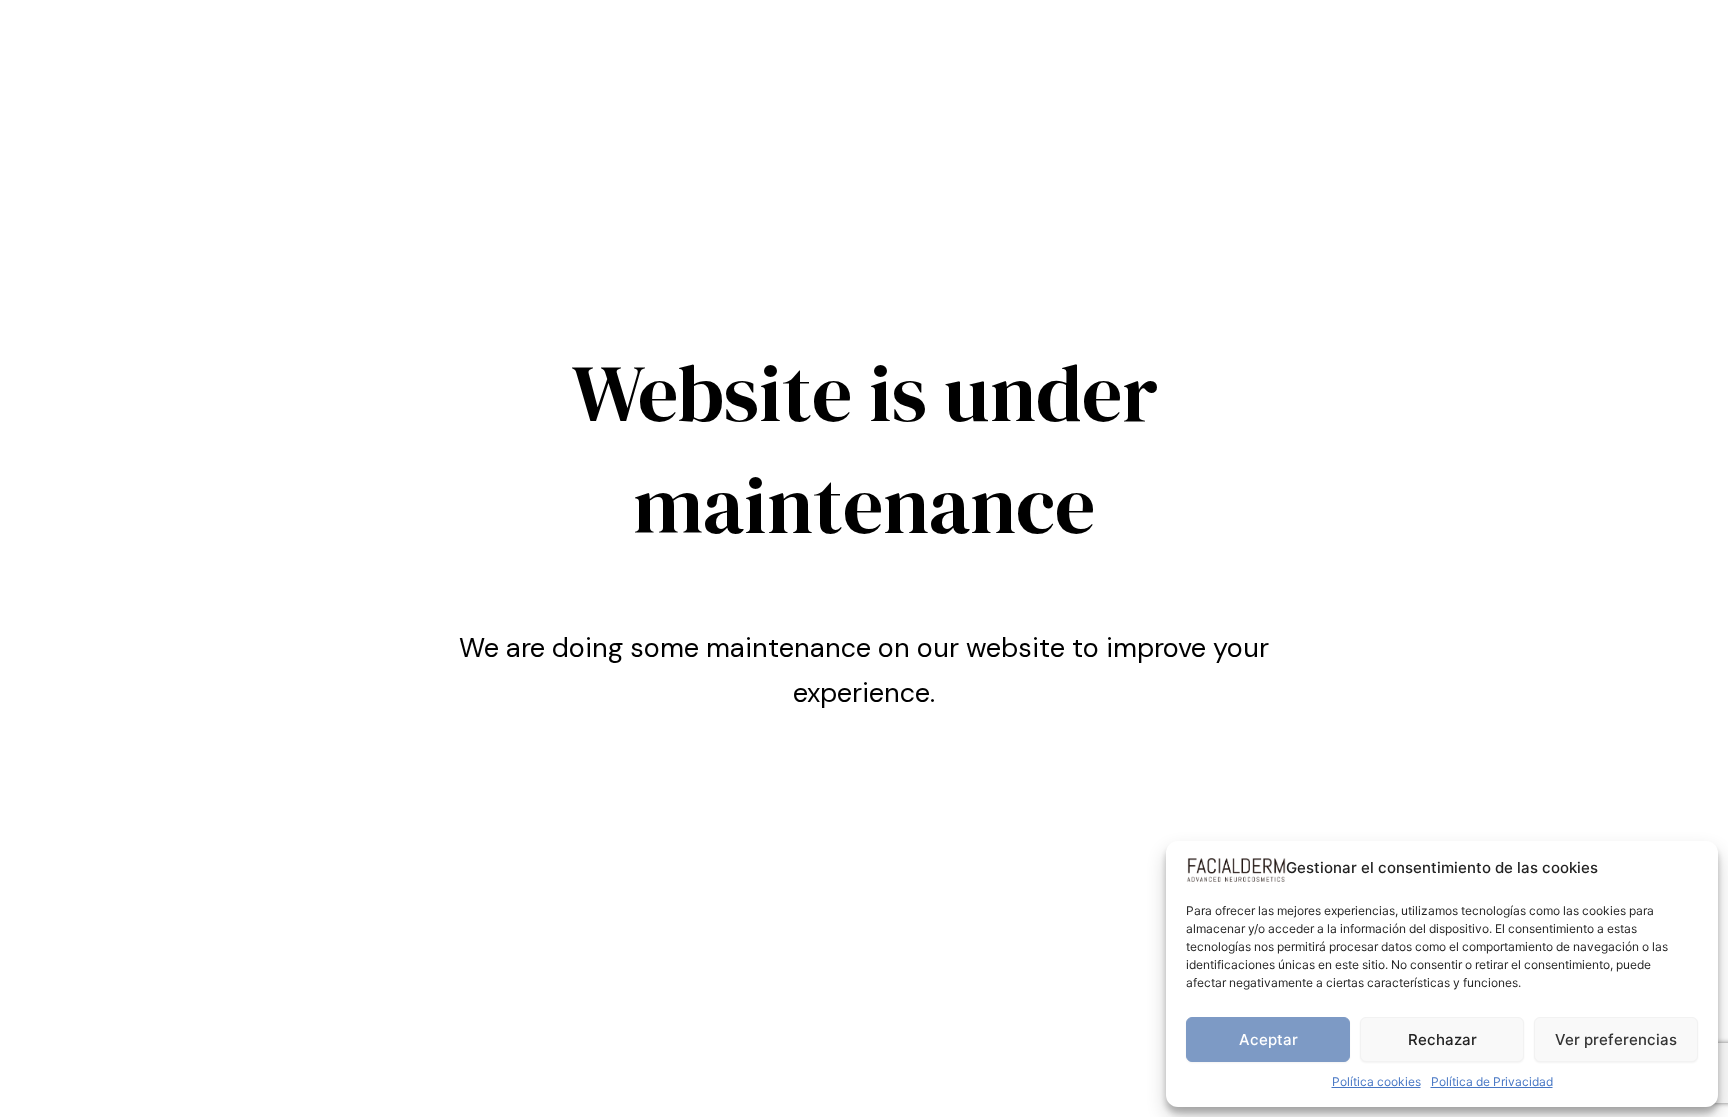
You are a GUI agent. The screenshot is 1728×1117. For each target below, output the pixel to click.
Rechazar (1442, 1039)
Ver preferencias (1616, 1039)
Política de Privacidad (1492, 1081)
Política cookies (1376, 1081)
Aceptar (1268, 1039)
